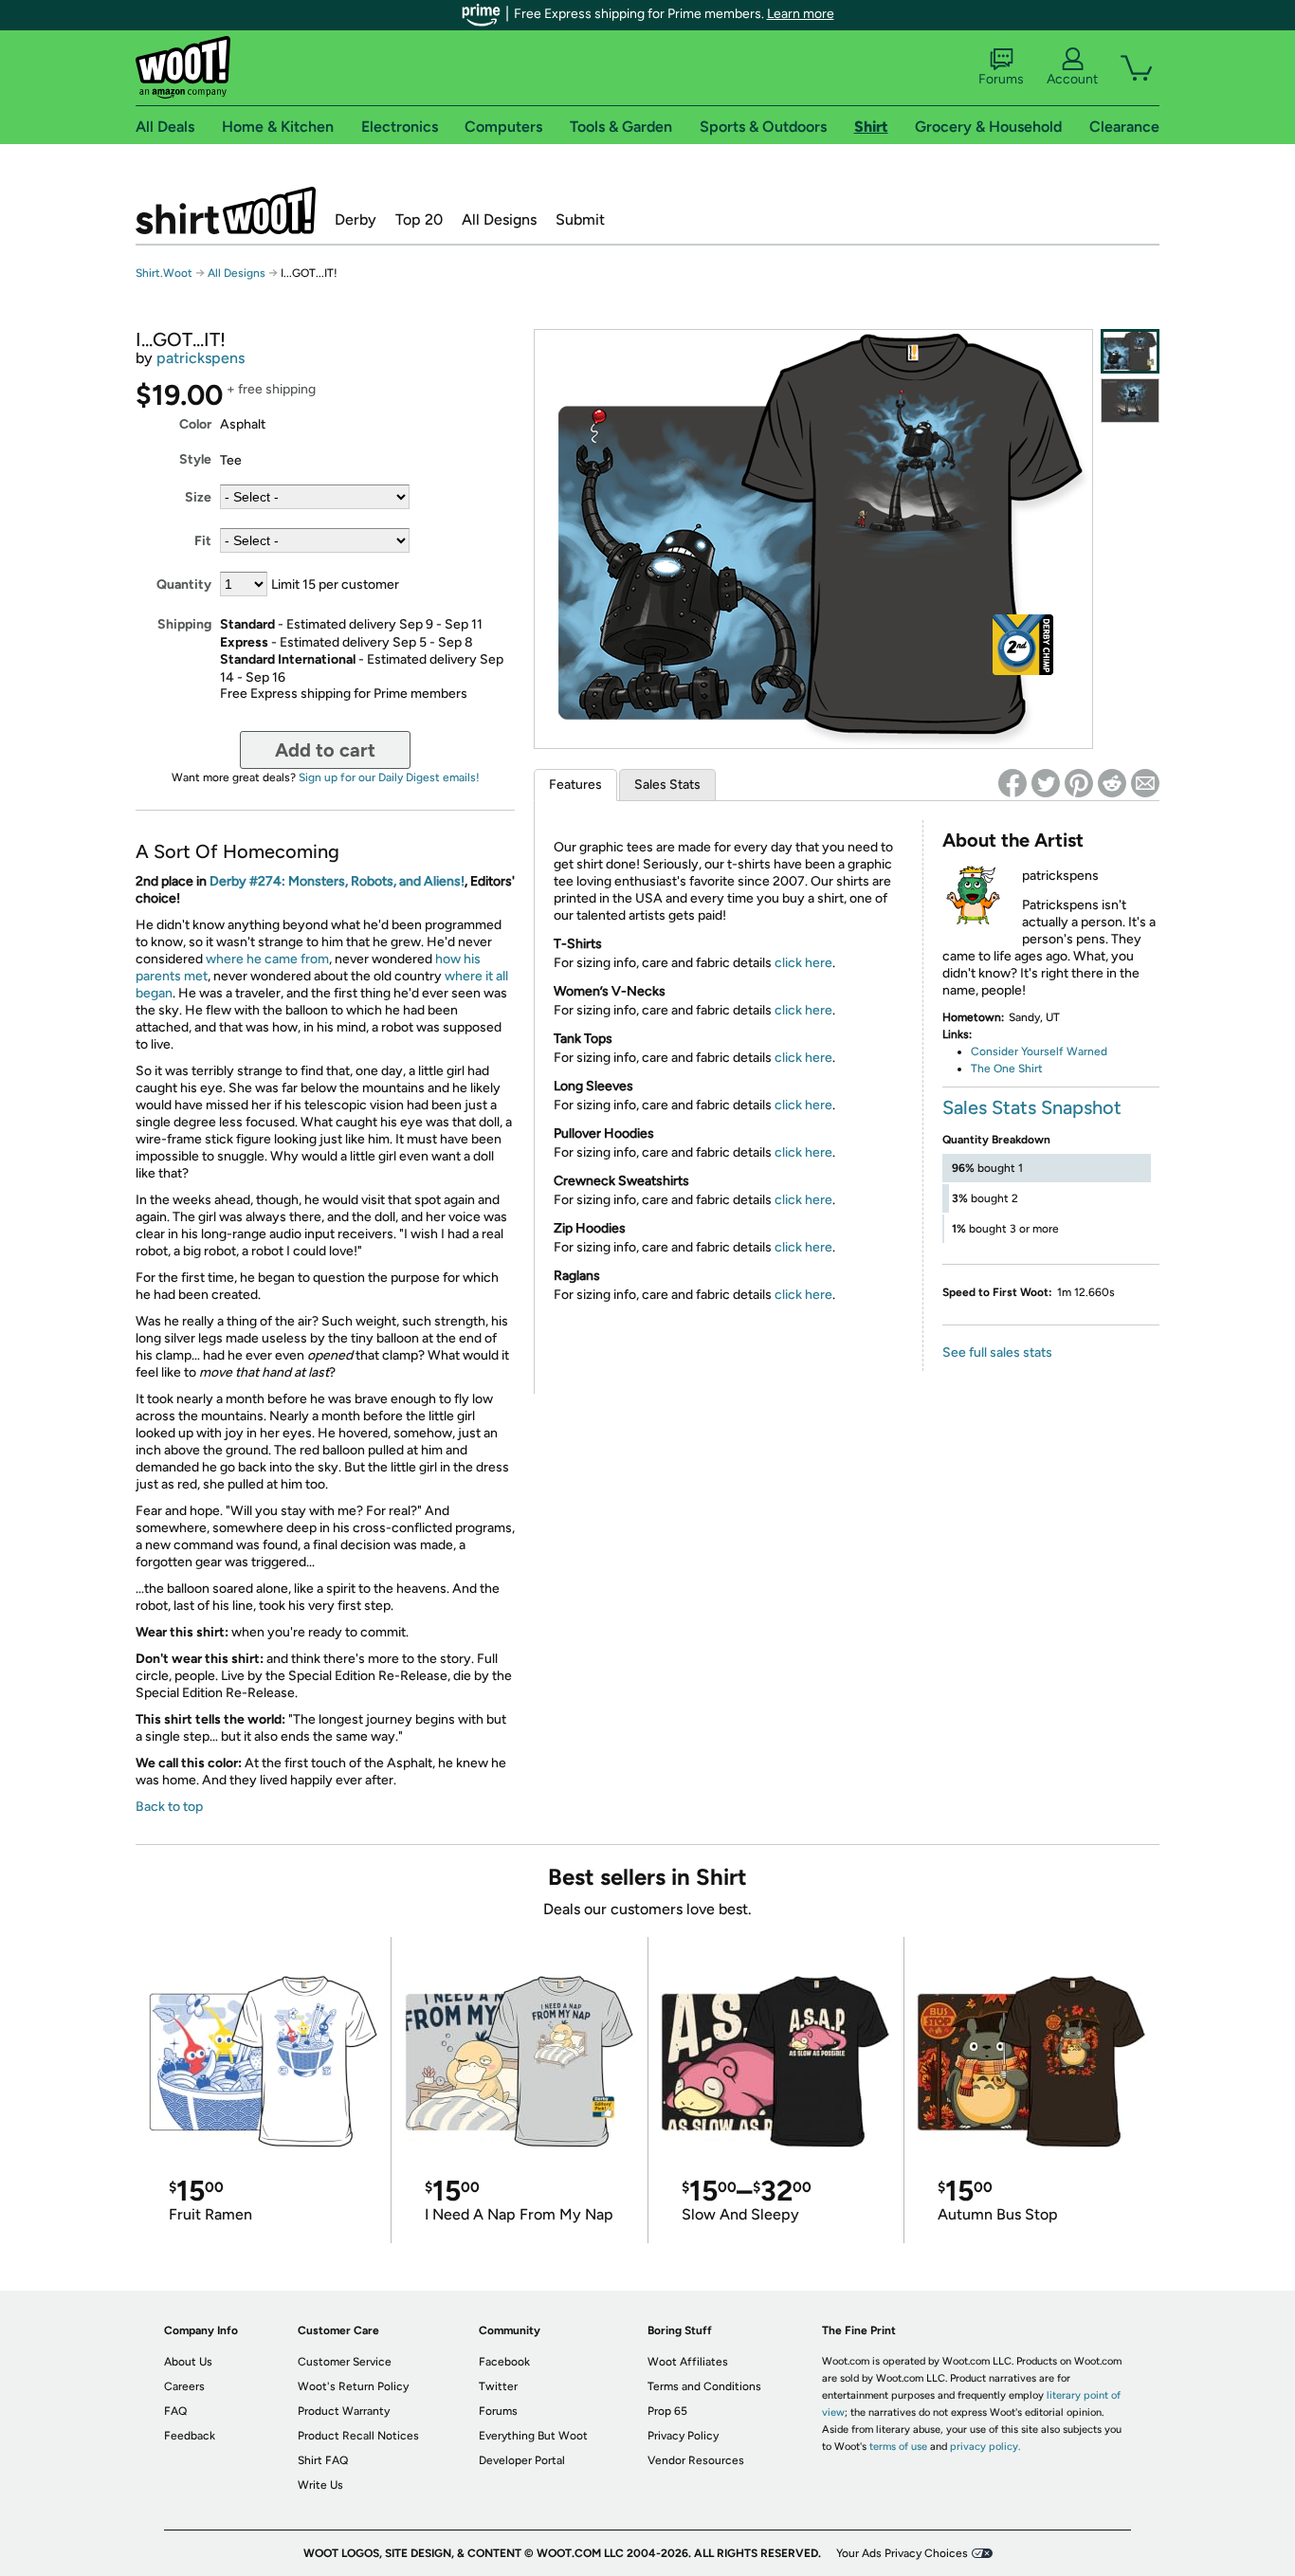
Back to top (169, 1807)
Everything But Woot (533, 2436)
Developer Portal (522, 2460)
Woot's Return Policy (353, 2386)
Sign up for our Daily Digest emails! (389, 777)
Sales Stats (667, 785)
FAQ (175, 2411)
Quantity (184, 585)
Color (195, 424)
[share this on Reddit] (1112, 783)
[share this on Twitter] (1046, 783)
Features (575, 785)
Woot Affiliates (688, 2362)
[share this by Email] (1145, 783)
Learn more (801, 14)
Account (1072, 79)
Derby (356, 219)
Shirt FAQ (323, 2460)
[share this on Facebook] (1012, 783)
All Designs (499, 219)
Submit (580, 219)
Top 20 (419, 219)
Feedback (190, 2436)
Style (195, 459)
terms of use (898, 2447)
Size (198, 497)
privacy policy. (985, 2447)
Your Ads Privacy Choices (902, 2553)
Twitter (498, 2386)
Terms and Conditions (704, 2386)
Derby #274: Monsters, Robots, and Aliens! (337, 881)
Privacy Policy (683, 2436)
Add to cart (325, 750)
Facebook (504, 2362)
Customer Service (345, 2362)
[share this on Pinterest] (1079, 783)
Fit (203, 541)
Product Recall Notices (358, 2436)
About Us (188, 2362)
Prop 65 (667, 2411)
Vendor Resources (696, 2460)
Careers (184, 2386)
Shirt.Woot (226, 210)
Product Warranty (344, 2411)
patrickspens (201, 358)
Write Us (320, 2485)
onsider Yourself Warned (1043, 1051)
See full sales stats (997, 1352)
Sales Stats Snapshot (1032, 1107)
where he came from (267, 959)
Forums (1001, 79)
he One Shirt (1010, 1069)
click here (803, 963)
